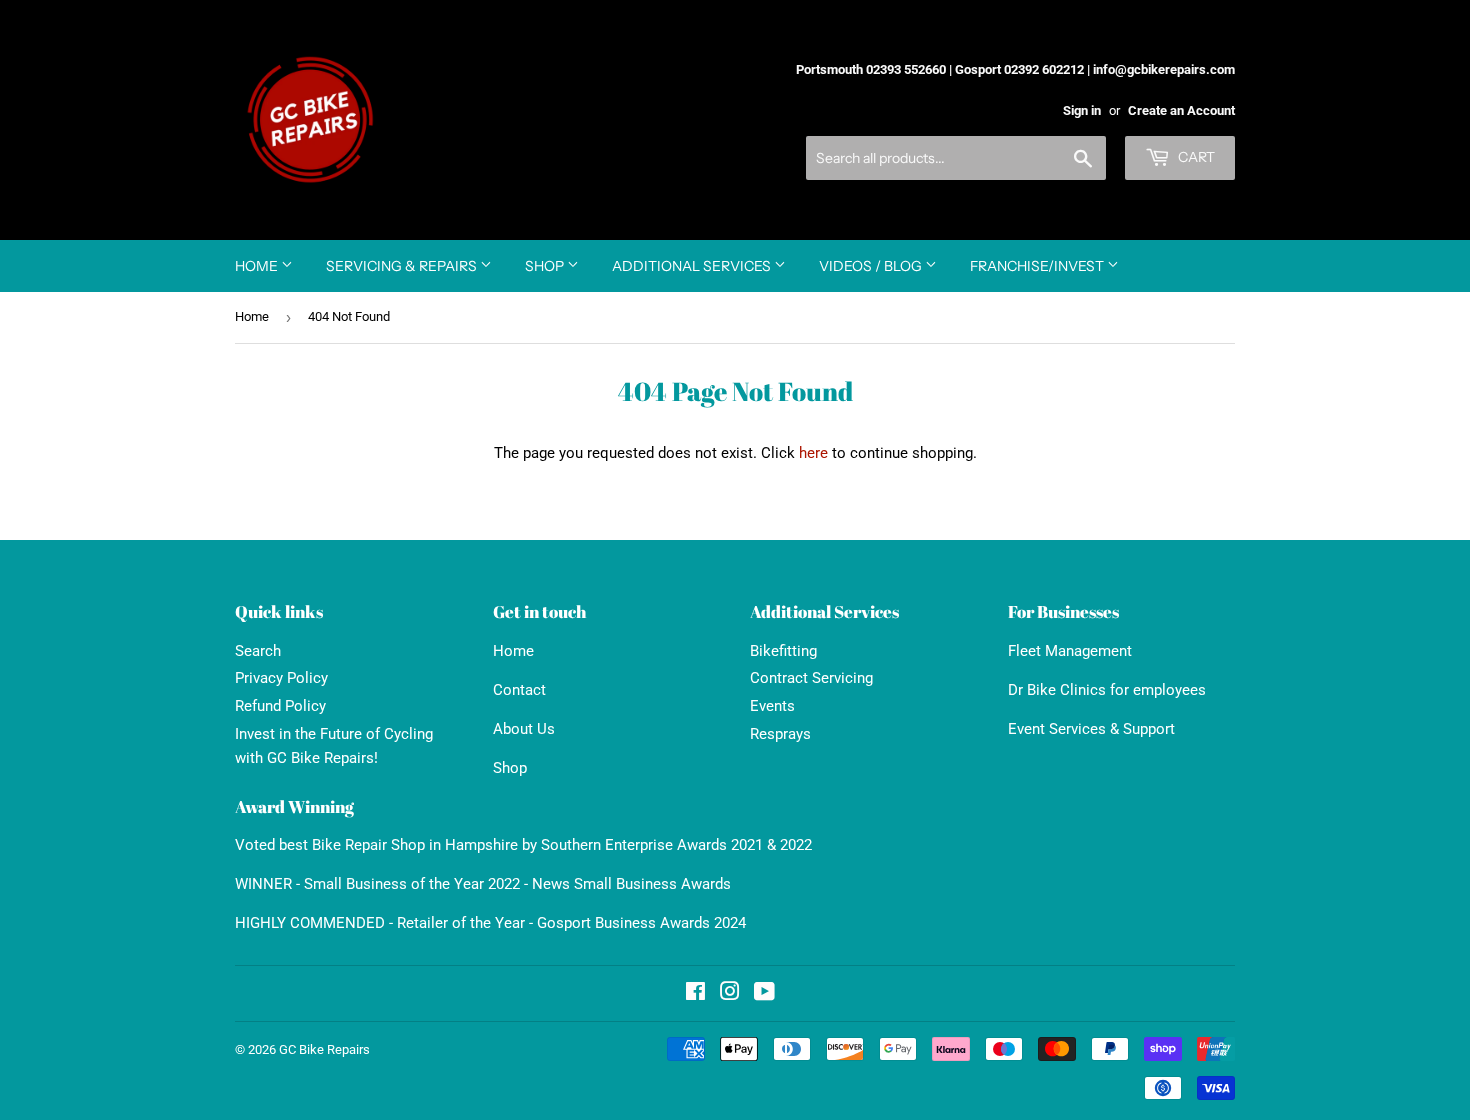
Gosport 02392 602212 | (1022, 69)
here (813, 453)
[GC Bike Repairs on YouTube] (764, 994)
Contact (519, 690)
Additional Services (693, 266)
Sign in (1082, 110)
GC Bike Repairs (324, 1049)
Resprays (780, 734)
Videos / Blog (872, 266)
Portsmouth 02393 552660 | (874, 69)
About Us (524, 729)
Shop (546, 266)
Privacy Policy (281, 678)
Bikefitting (783, 651)
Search (258, 651)
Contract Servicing (811, 678)
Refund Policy (280, 706)
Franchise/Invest (1038, 266)
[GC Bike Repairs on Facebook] (695, 994)
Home (258, 266)
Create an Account (1181, 110)
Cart (1195, 157)
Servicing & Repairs (403, 266)
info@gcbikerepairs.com (1164, 69)
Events (772, 706)
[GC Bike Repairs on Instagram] (730, 994)
